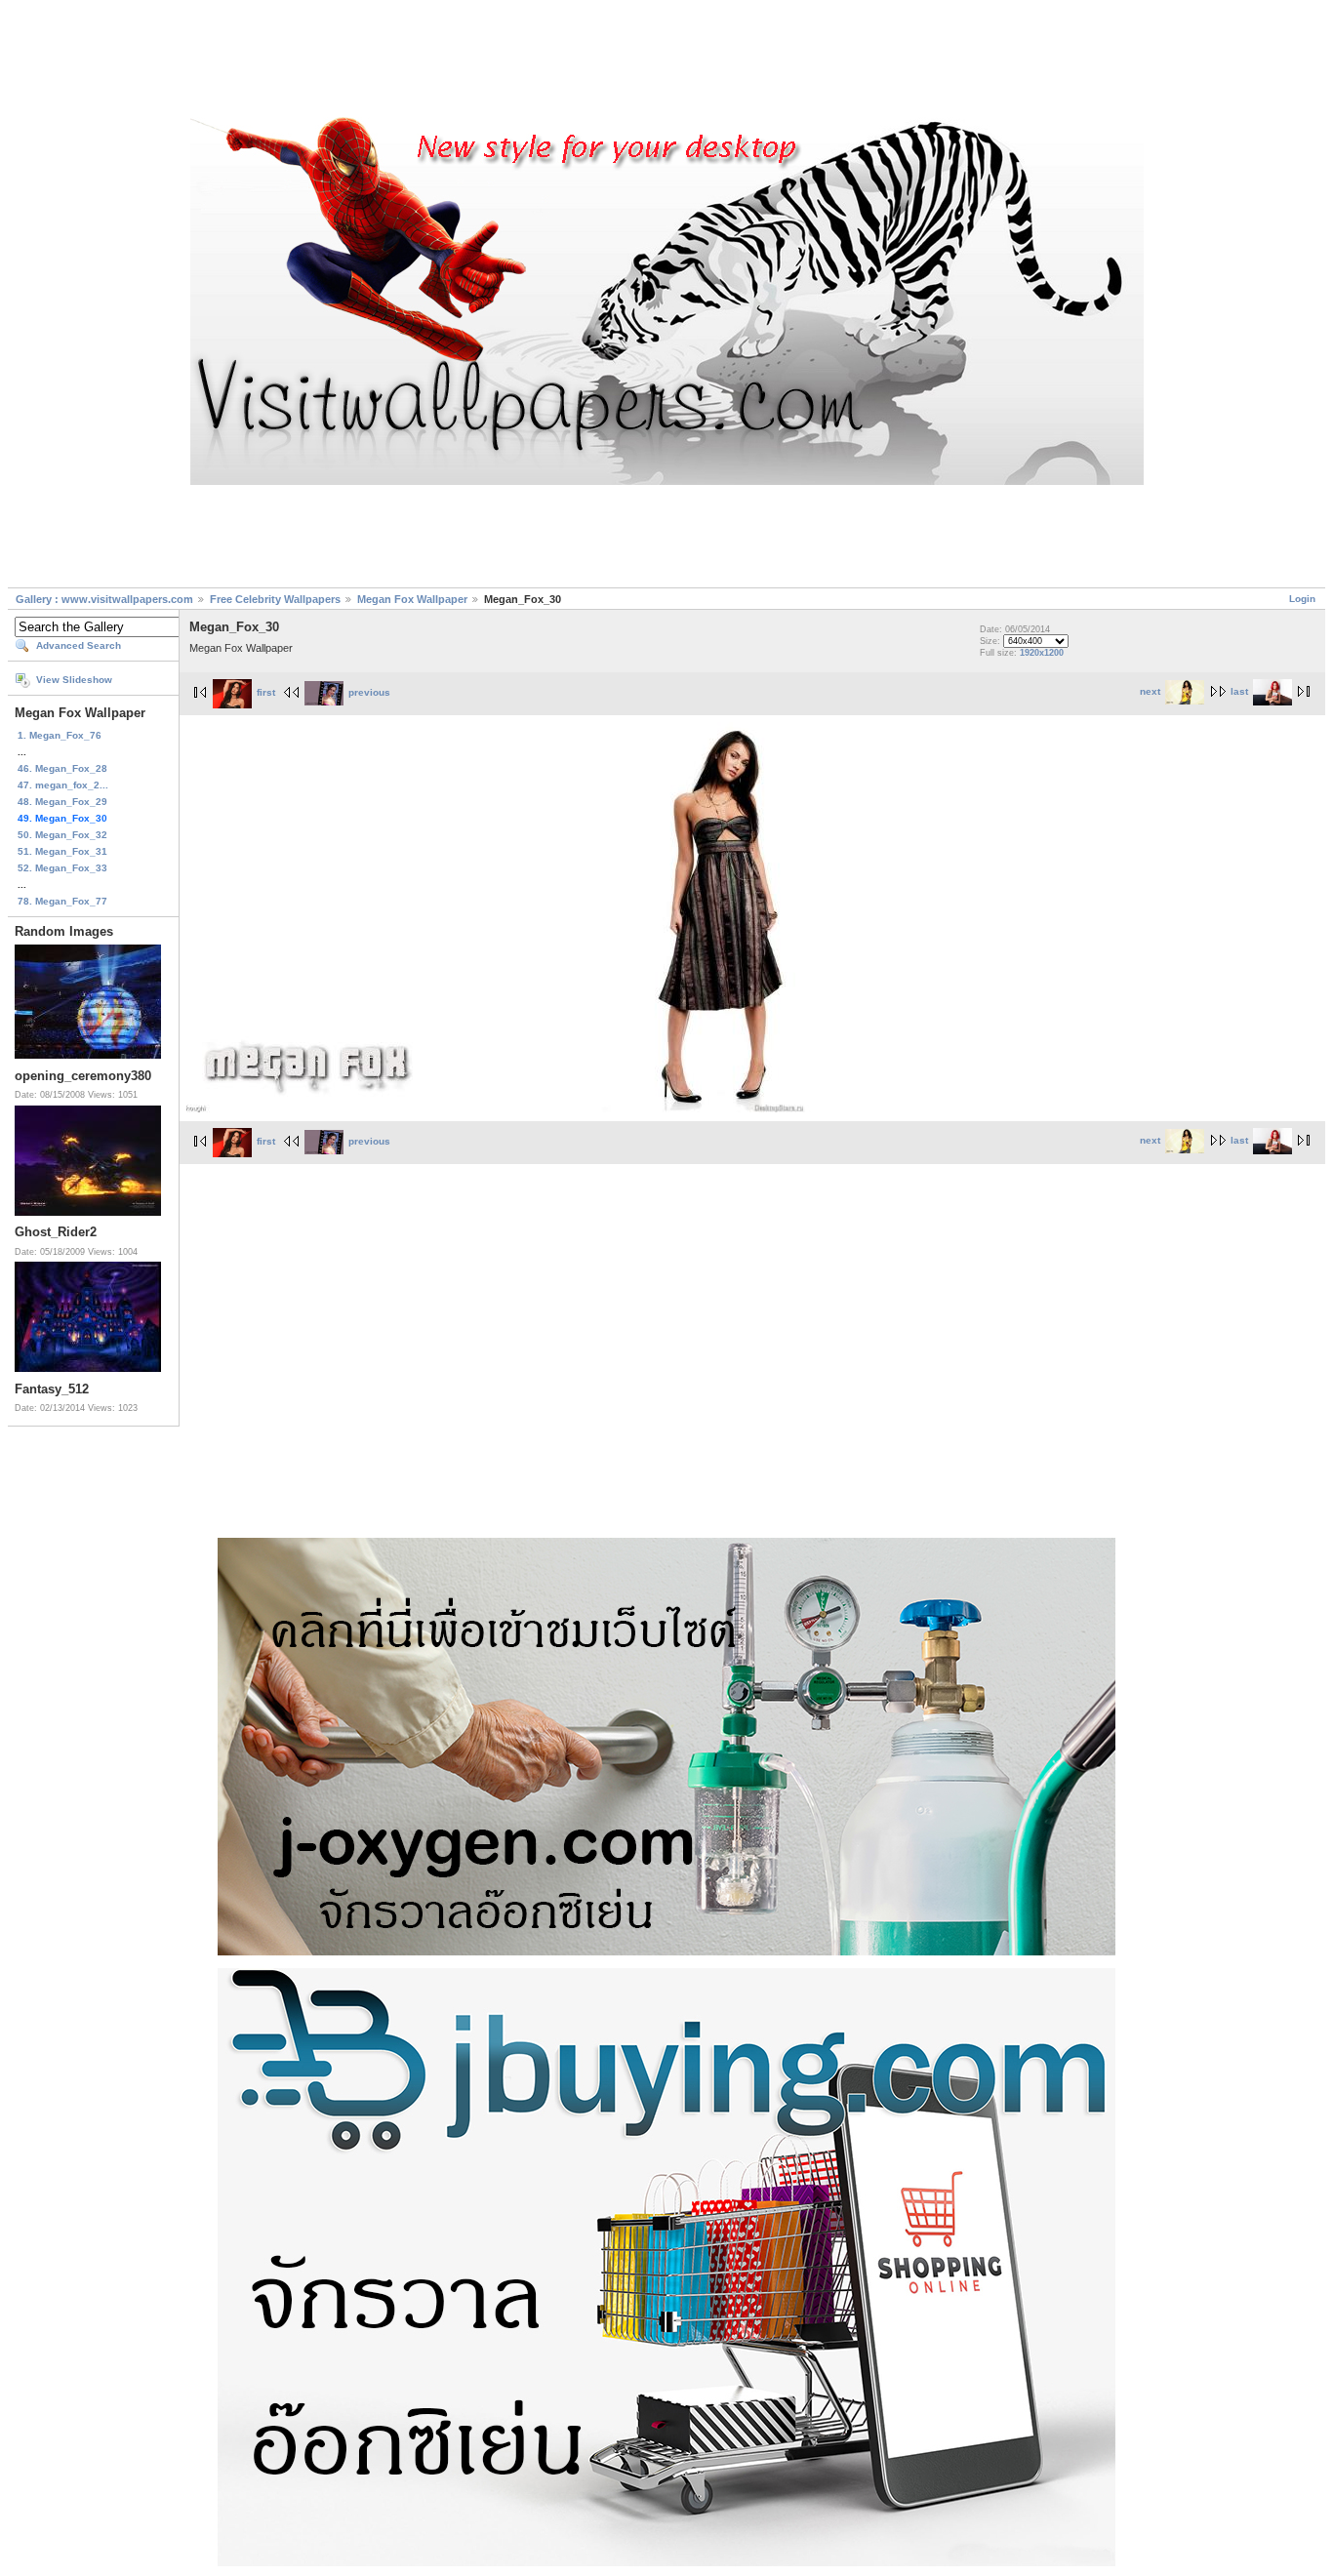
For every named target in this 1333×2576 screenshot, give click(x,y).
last (1239, 691)
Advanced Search (79, 645)
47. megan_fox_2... (63, 785)
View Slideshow (74, 680)
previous (369, 692)
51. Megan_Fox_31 (62, 851)
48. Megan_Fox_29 (62, 802)
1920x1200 (1042, 653)
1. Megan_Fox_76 (60, 735)
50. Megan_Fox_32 (62, 835)
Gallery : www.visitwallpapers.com (104, 599)
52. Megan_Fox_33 (62, 868)
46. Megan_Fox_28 (62, 768)
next (1150, 691)
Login (1302, 599)
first (266, 692)
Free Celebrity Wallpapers (275, 599)
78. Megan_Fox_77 (62, 901)
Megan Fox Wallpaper (412, 599)
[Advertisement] (666, 61)
